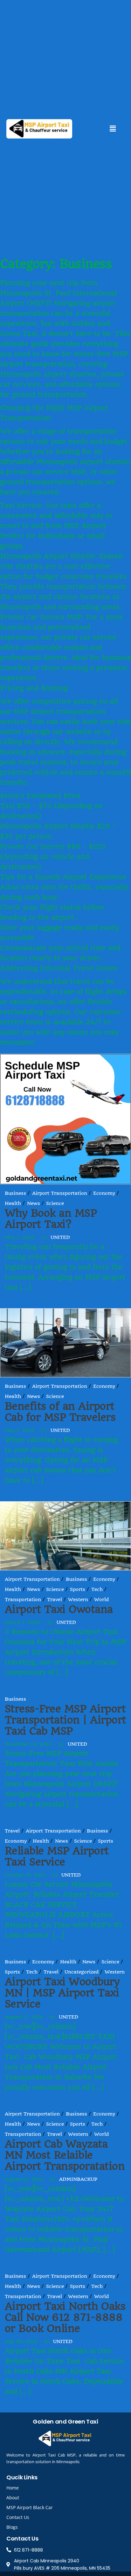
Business (15, 1193)
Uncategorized (82, 1972)
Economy (104, 1193)
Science (55, 1203)
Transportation (23, 1600)
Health (13, 1203)
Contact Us (18, 2517)
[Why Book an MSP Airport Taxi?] (65, 1119)
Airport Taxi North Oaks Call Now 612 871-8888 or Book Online (65, 2317)
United (60, 1237)
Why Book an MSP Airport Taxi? (51, 1219)
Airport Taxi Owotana (59, 1609)
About (13, 2498)
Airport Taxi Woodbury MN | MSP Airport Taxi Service (62, 1993)
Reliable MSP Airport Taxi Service (57, 1856)
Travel (55, 1600)
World (101, 1600)
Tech (97, 1589)
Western (78, 1600)
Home (13, 2488)
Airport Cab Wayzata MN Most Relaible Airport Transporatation (65, 2155)
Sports (78, 1589)
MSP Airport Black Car (30, 2507)
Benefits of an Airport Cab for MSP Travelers (60, 1412)
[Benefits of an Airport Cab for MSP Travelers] (65, 1342)
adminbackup (78, 2179)
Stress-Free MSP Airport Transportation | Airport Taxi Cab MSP (65, 1720)
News (34, 1203)
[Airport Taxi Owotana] (65, 1535)
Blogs (12, 2527)
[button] (113, 129)
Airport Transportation (60, 1193)
